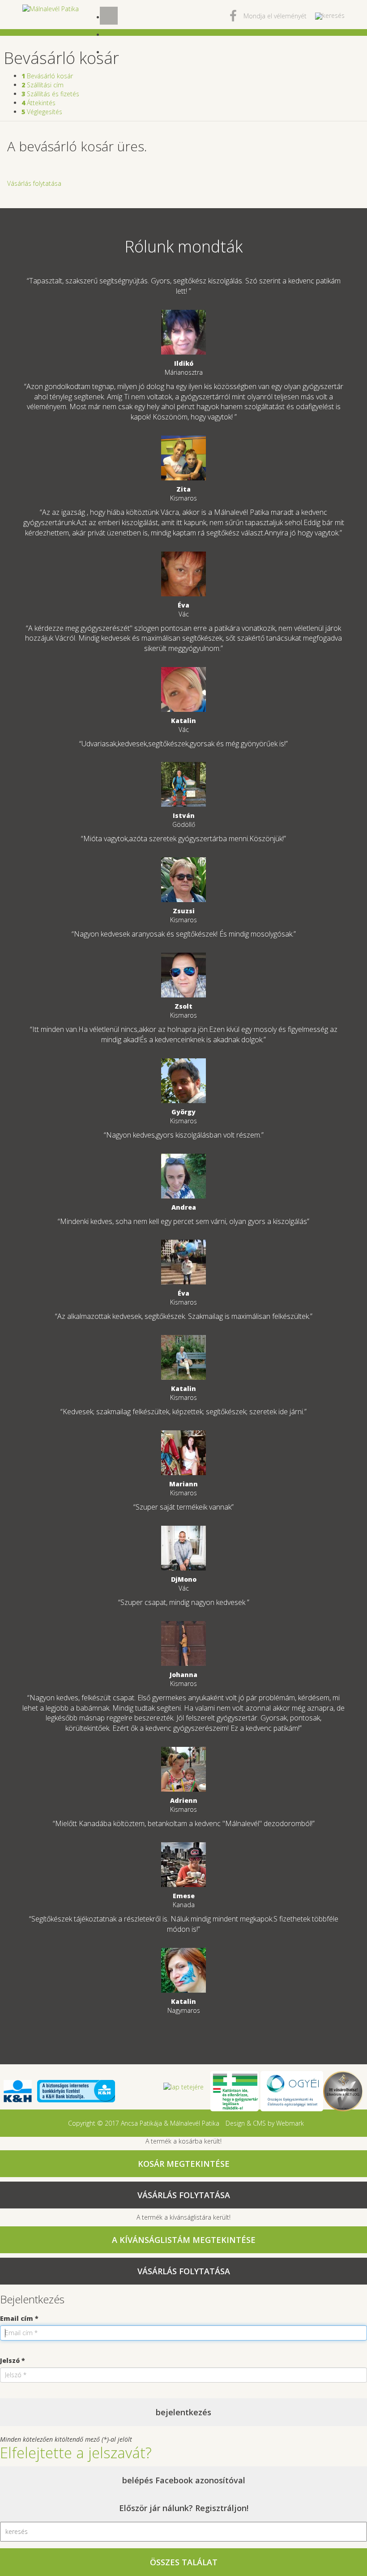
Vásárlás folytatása (34, 183)
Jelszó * (13, 2360)
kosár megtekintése (184, 2164)
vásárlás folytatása (184, 2195)
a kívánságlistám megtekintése (184, 2240)
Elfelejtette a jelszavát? (76, 2453)
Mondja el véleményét (275, 16)
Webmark (290, 2123)
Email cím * (19, 2318)
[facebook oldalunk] (233, 18)
